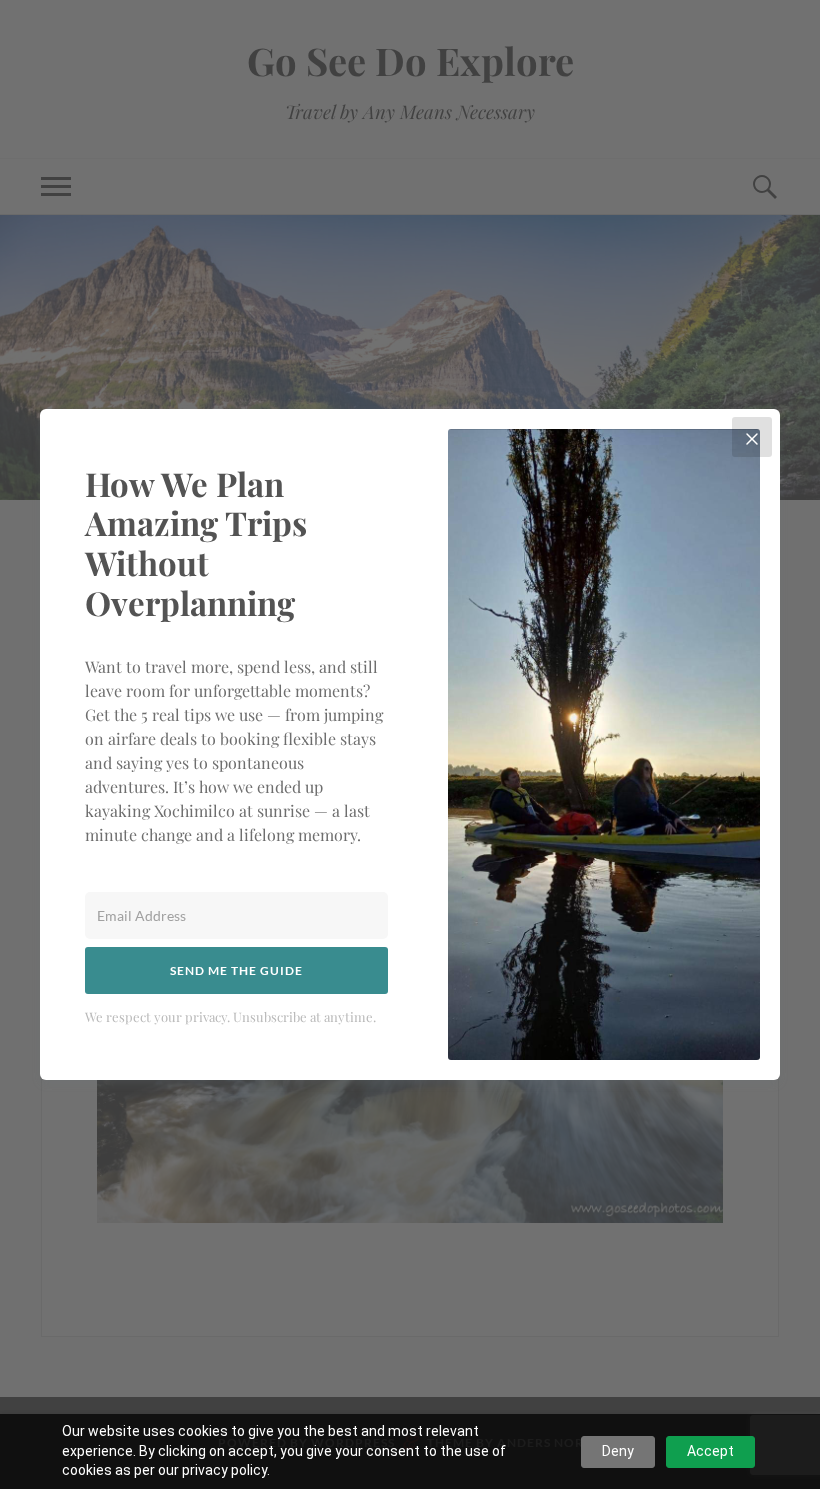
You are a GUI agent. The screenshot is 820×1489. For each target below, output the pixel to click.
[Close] (752, 437)
